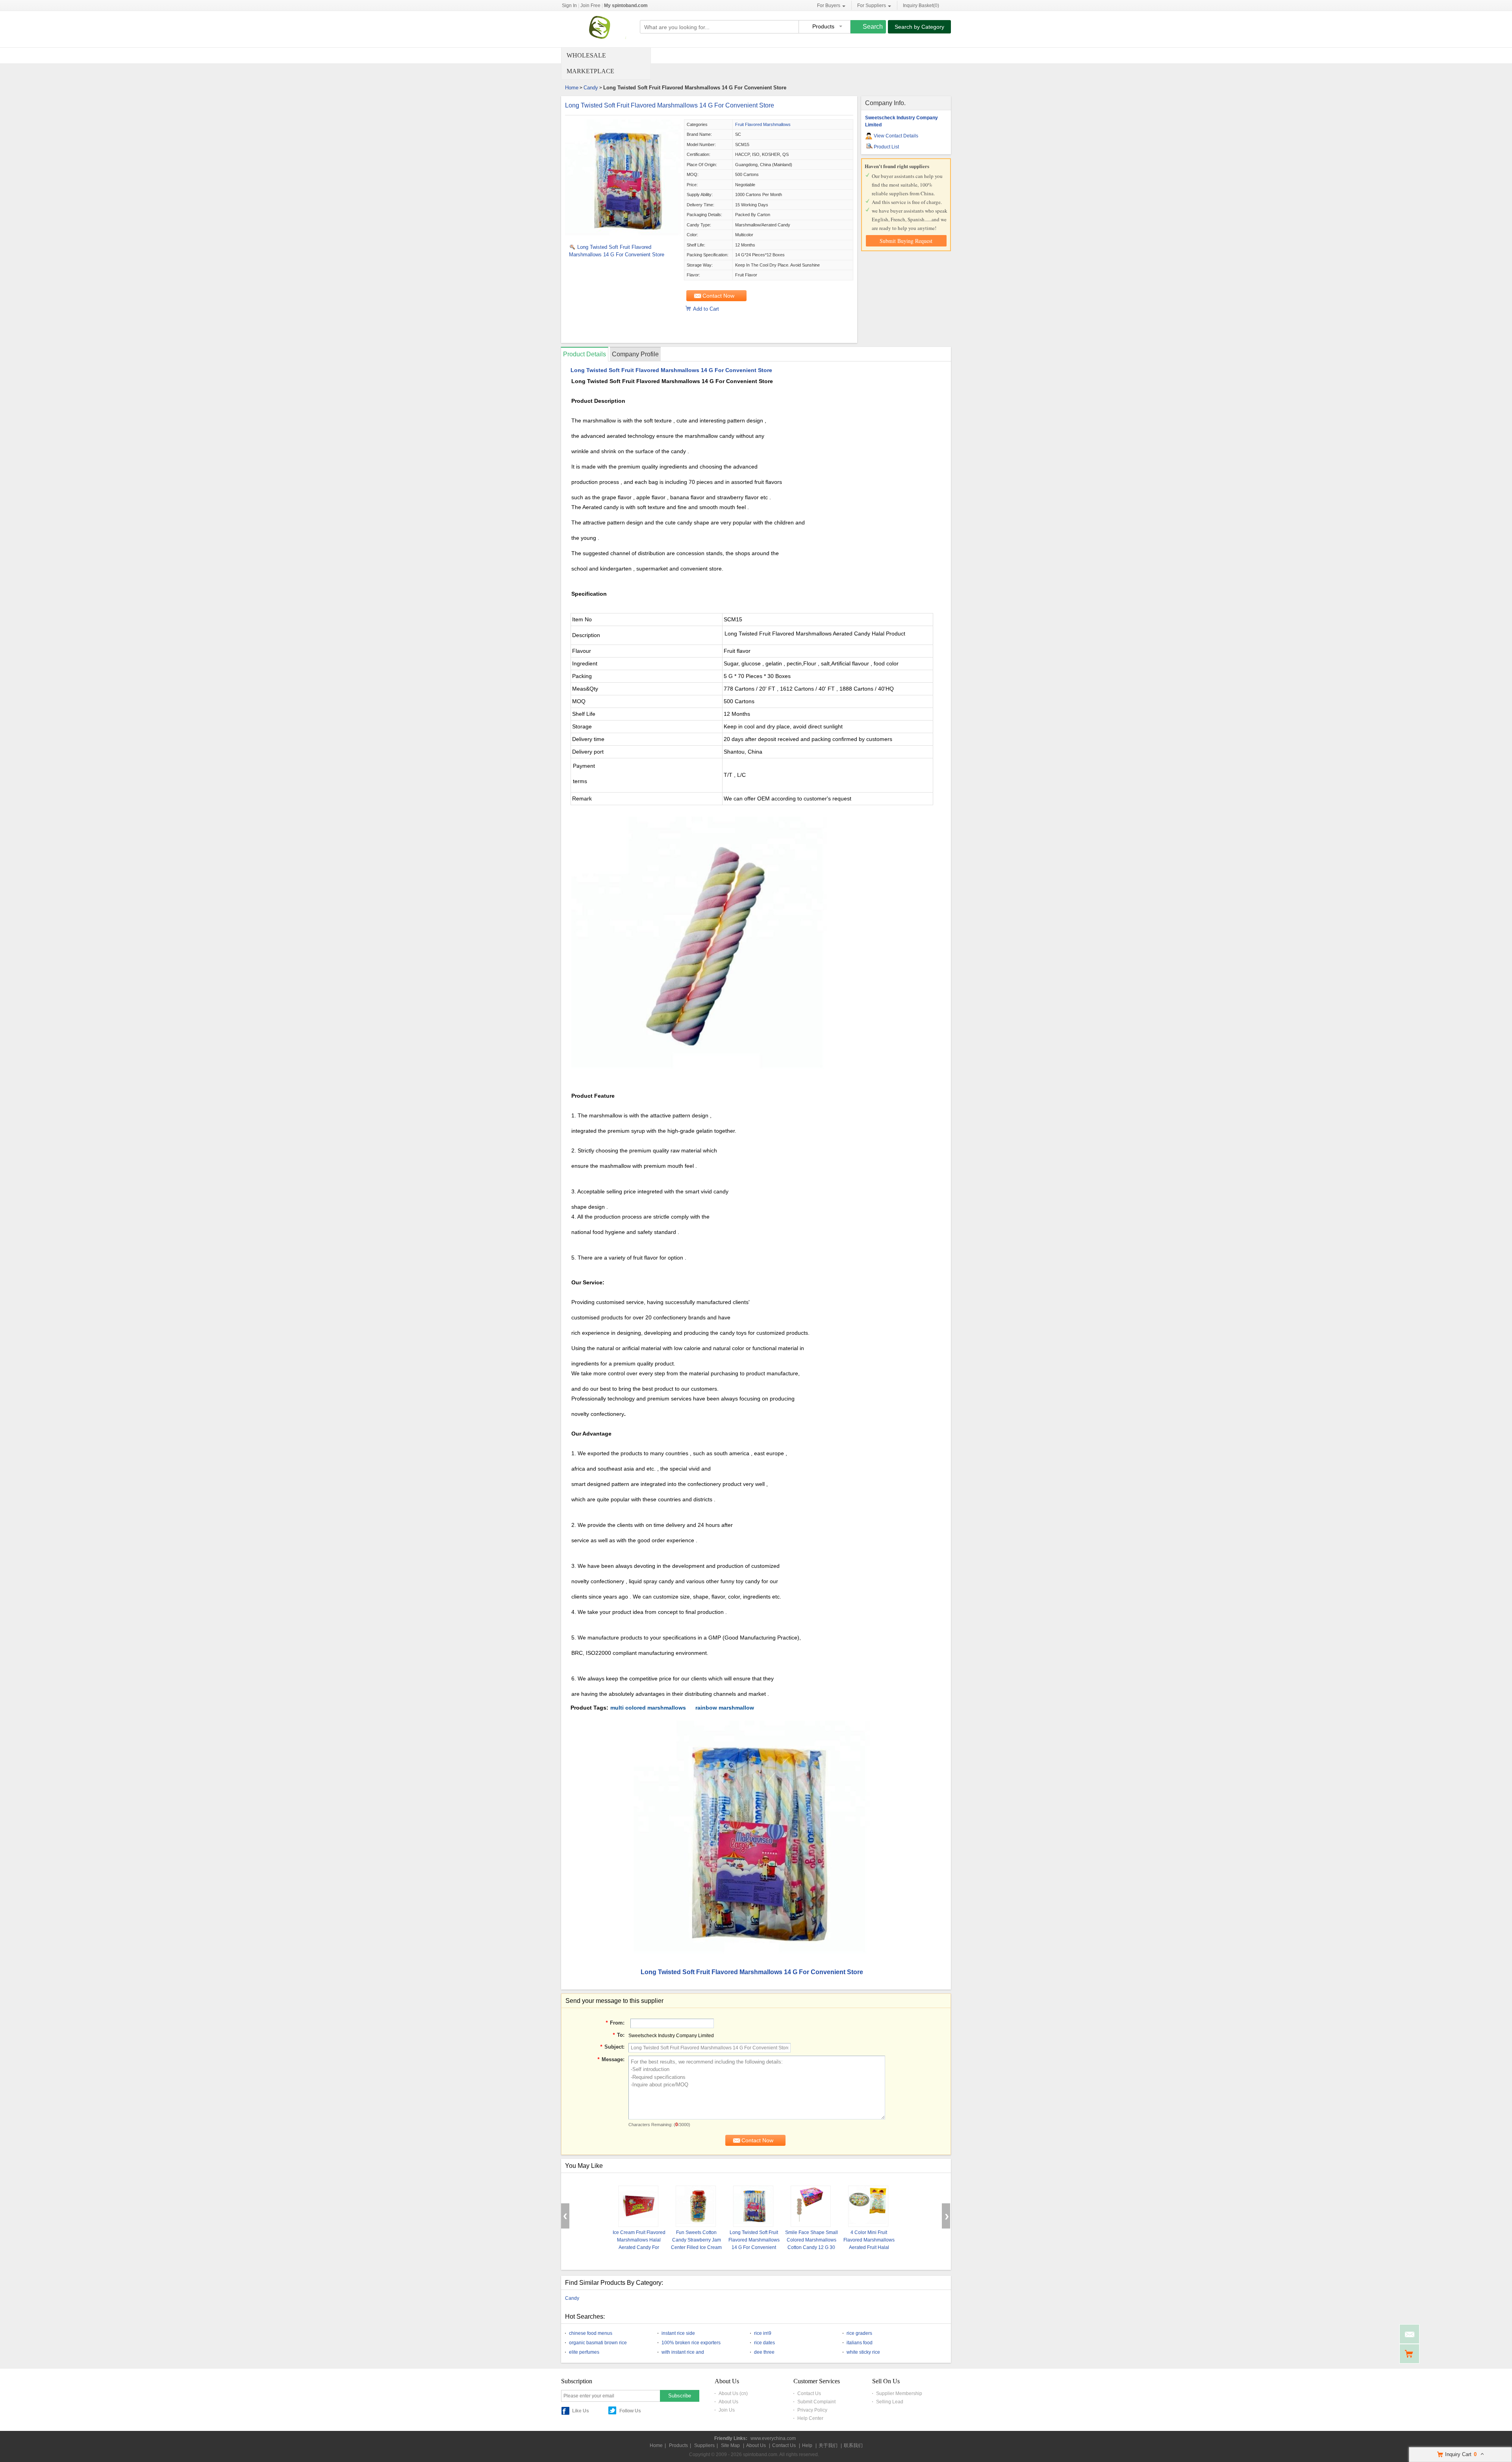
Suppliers (704, 2445)
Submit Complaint (816, 2402)
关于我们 (828, 2445)
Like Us (581, 2411)
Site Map (730, 2445)
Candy (591, 88)
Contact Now (718, 296)
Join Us (727, 2410)
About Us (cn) (733, 2393)
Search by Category (919, 27)
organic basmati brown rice (598, 2343)
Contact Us (809, 2393)
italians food (860, 2343)
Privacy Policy (812, 2410)
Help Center (810, 2418)
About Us (728, 2402)
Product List (886, 147)
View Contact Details (896, 136)
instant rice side (678, 2333)
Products (678, 2445)
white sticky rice (863, 2352)
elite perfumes (584, 2352)
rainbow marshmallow (725, 1708)
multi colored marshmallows (648, 1708)
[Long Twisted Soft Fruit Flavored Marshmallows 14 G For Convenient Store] (624, 236)
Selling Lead (890, 2402)
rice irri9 (763, 2333)
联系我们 (853, 2445)
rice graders (859, 2333)
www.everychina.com (773, 2438)
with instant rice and (683, 2352)
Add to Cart (706, 309)
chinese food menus (591, 2333)
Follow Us (630, 2411)
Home (572, 88)
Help (807, 2445)
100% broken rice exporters (691, 2343)
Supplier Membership (899, 2393)
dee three (764, 2352)
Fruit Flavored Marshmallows (763, 124)
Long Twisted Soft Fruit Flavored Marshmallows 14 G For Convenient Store (670, 105)
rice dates (764, 2343)
